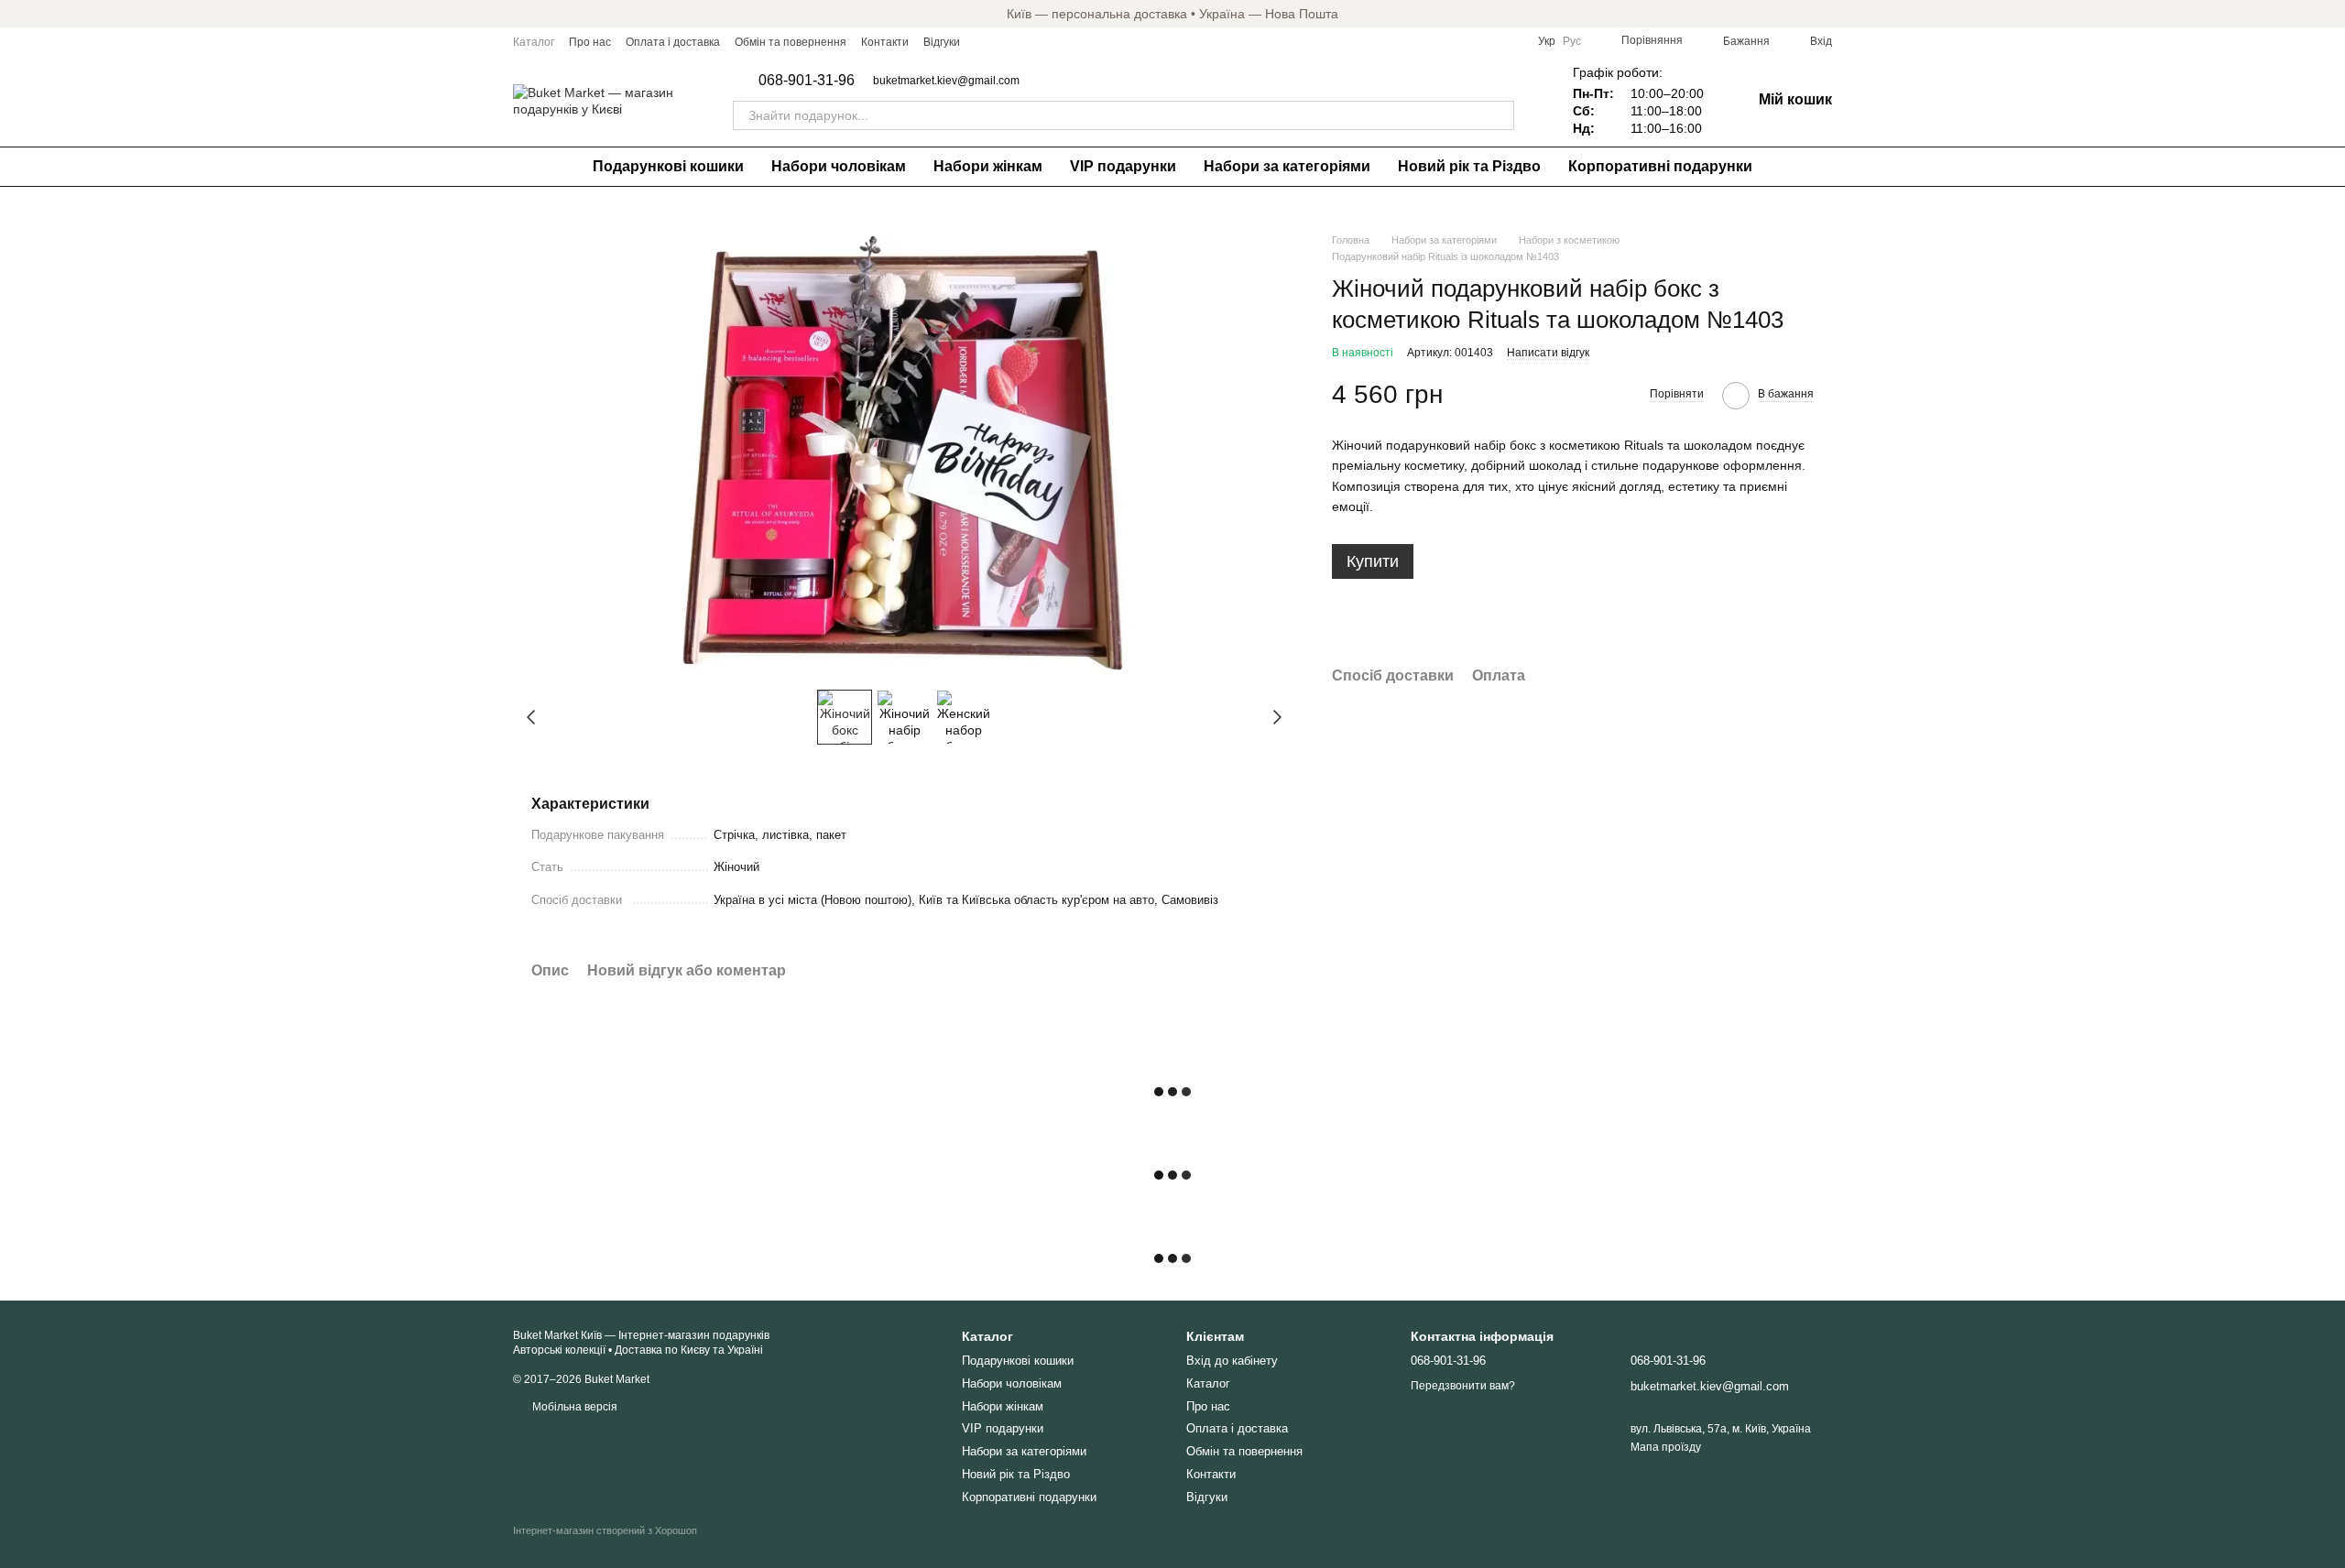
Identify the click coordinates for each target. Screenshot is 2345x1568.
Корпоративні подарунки (1660, 166)
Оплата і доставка (673, 42)
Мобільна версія (573, 1407)
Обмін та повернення (791, 42)
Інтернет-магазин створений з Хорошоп (605, 1530)
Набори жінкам (988, 166)
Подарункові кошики (668, 166)
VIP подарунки (1123, 166)
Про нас (590, 42)
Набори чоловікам (839, 166)
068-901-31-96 (807, 81)
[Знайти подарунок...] (1500, 115)
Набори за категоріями (1287, 166)
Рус (1572, 41)
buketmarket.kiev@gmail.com (946, 81)
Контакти (885, 42)
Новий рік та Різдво (1469, 166)
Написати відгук (1548, 353)
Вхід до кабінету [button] (1232, 1361)
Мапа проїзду (1666, 1447)
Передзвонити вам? (1463, 1386)
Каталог (534, 42)
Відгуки (942, 42)
